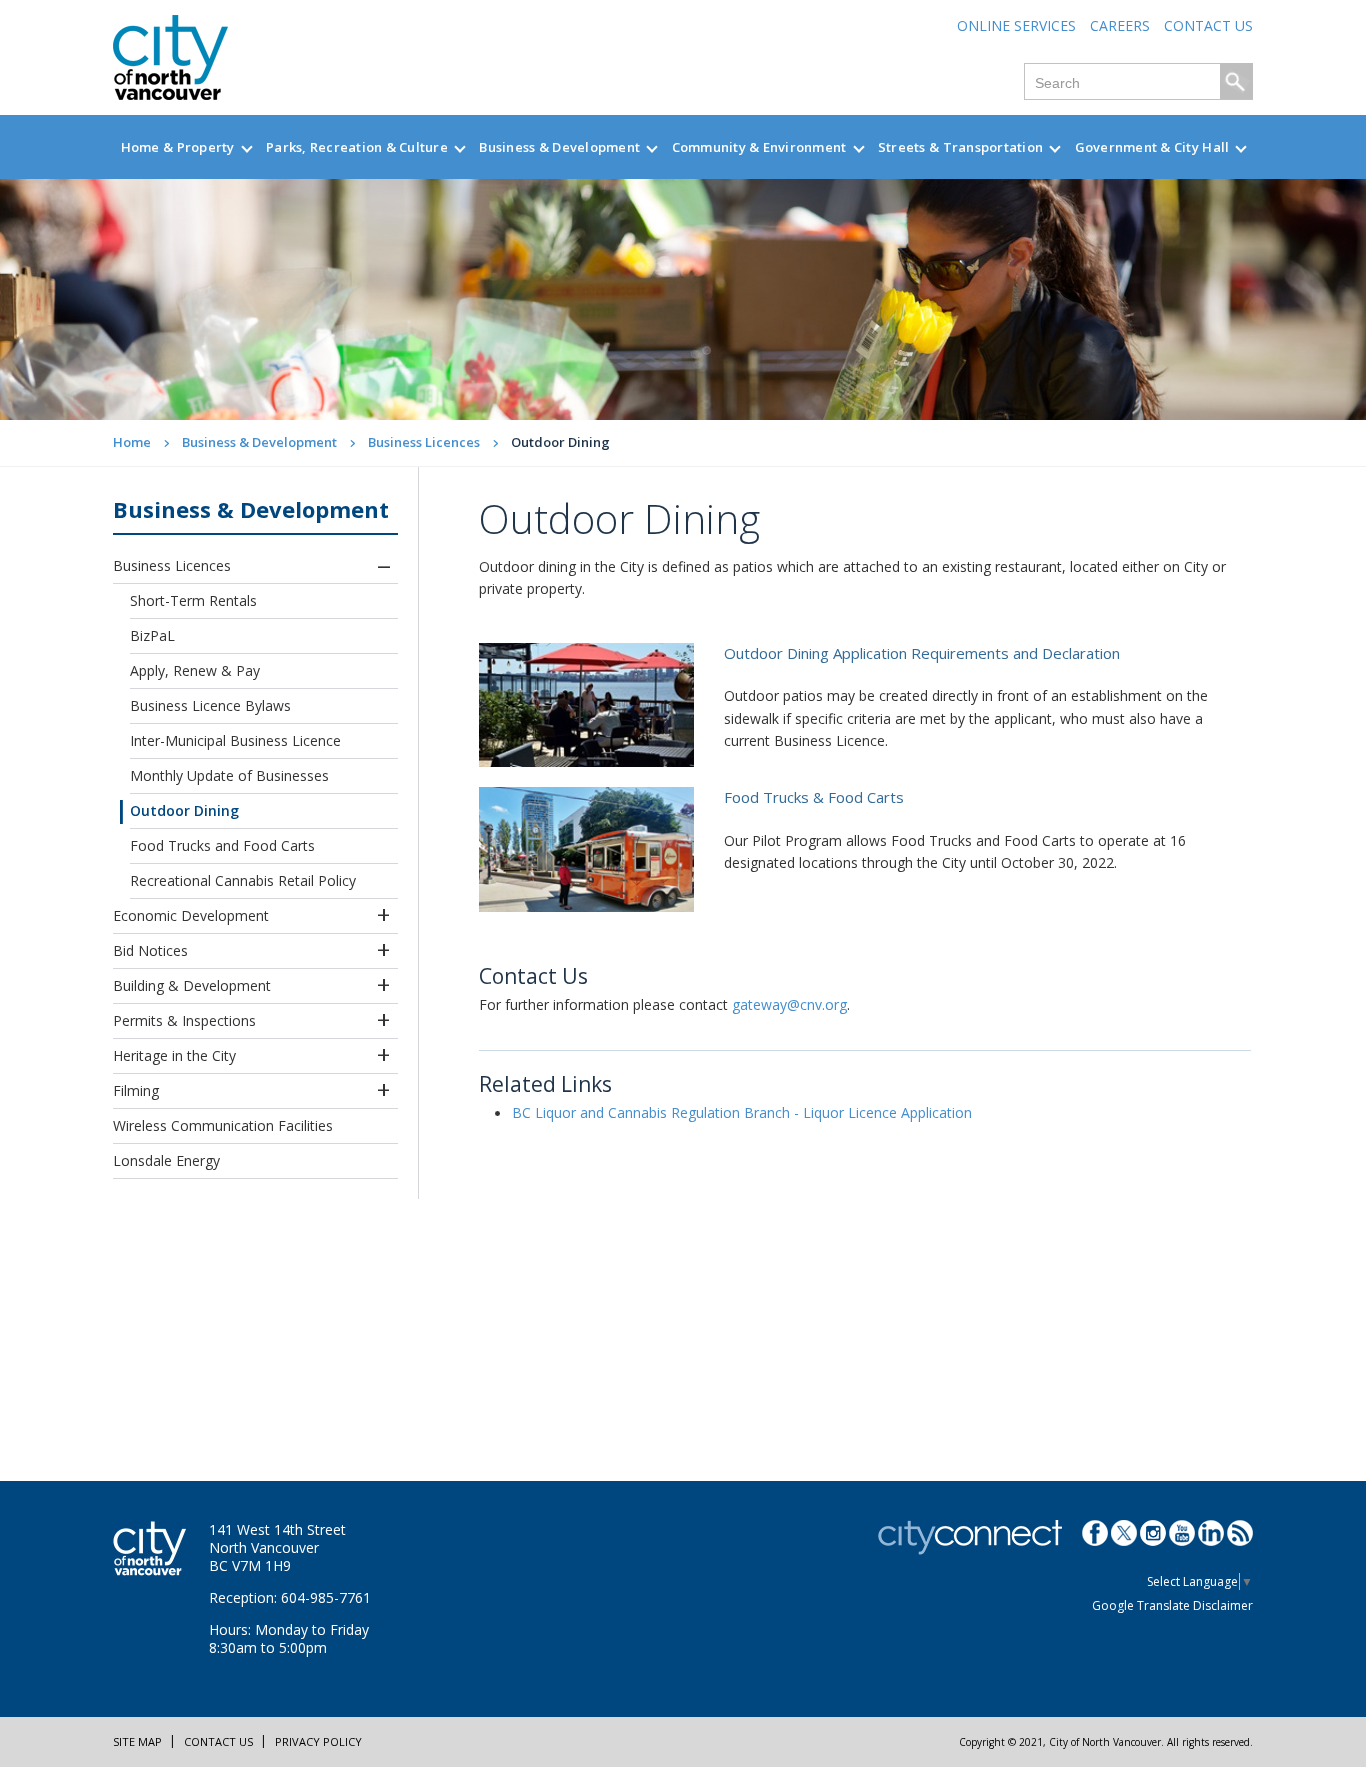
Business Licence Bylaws (210, 705)
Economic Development (191, 915)
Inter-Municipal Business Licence (235, 740)
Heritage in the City (174, 1055)
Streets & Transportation (960, 147)
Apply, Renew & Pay (195, 670)
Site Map (137, 1741)
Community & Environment (759, 147)
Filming (136, 1090)
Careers (1120, 25)
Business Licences (424, 442)
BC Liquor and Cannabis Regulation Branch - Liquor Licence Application (742, 1112)
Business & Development (559, 147)
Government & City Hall (1152, 147)
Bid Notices (150, 950)
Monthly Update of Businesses (229, 775)
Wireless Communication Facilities (223, 1125)
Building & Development (192, 985)
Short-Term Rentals (193, 600)
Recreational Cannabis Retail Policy (243, 880)
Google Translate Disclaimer (1172, 1605)
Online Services (1016, 25)
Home (132, 442)
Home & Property (178, 147)
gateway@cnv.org (789, 1004)
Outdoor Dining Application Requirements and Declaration (922, 653)
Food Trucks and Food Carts (222, 845)
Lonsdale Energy (166, 1160)
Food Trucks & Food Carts (814, 797)
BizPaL (152, 635)
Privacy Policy (318, 1741)
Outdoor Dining (184, 810)
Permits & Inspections (184, 1020)
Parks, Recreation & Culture (357, 147)
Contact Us (1208, 25)
